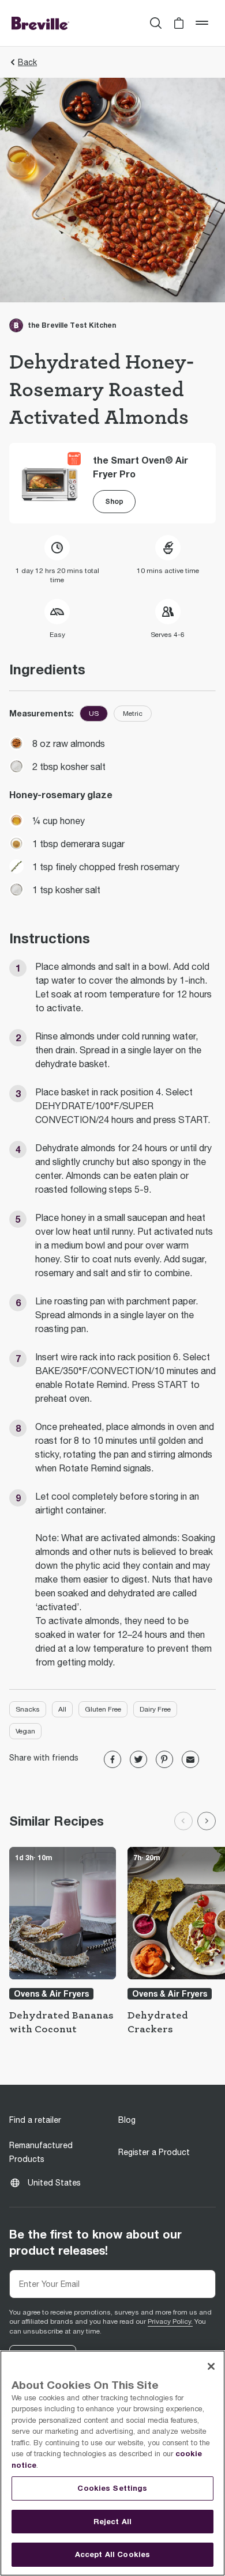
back (27, 62)
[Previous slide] (183, 1821)
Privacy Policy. (170, 2321)
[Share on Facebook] (112, 1759)
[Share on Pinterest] (164, 1759)
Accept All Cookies (112, 2554)
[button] (179, 23)
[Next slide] (207, 1821)
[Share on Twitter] (138, 1759)
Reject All (112, 2521)
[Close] (211, 2366)
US (94, 714)
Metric (133, 714)
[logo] (40, 23)
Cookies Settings (112, 2488)
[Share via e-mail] (190, 1759)
